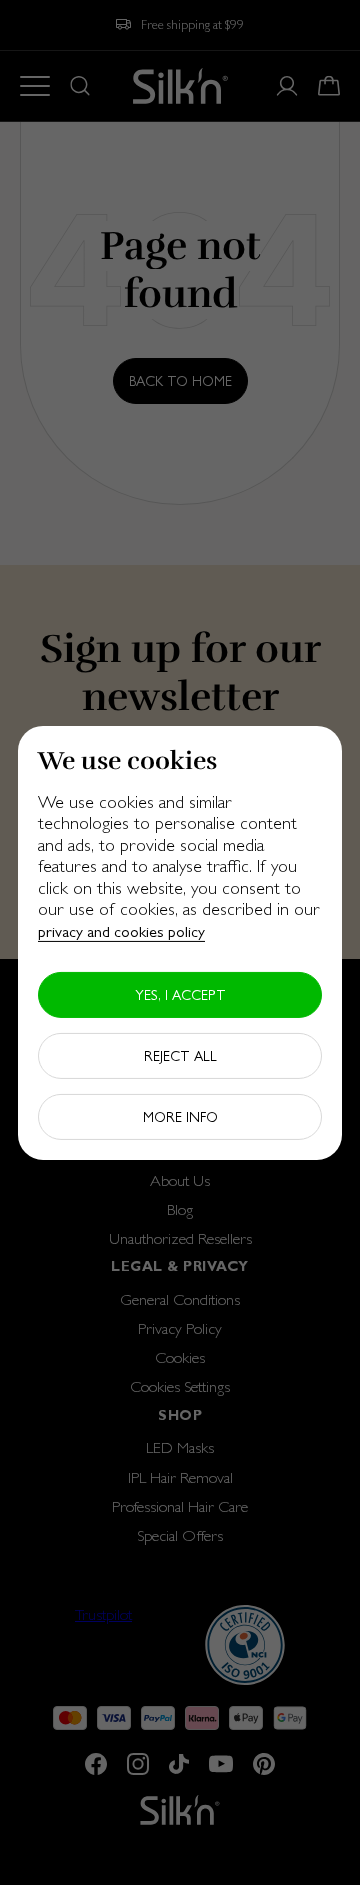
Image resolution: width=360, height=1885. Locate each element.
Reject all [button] (180, 1056)
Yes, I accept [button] (180, 995)
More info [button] (180, 1117)
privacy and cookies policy (121, 931)
